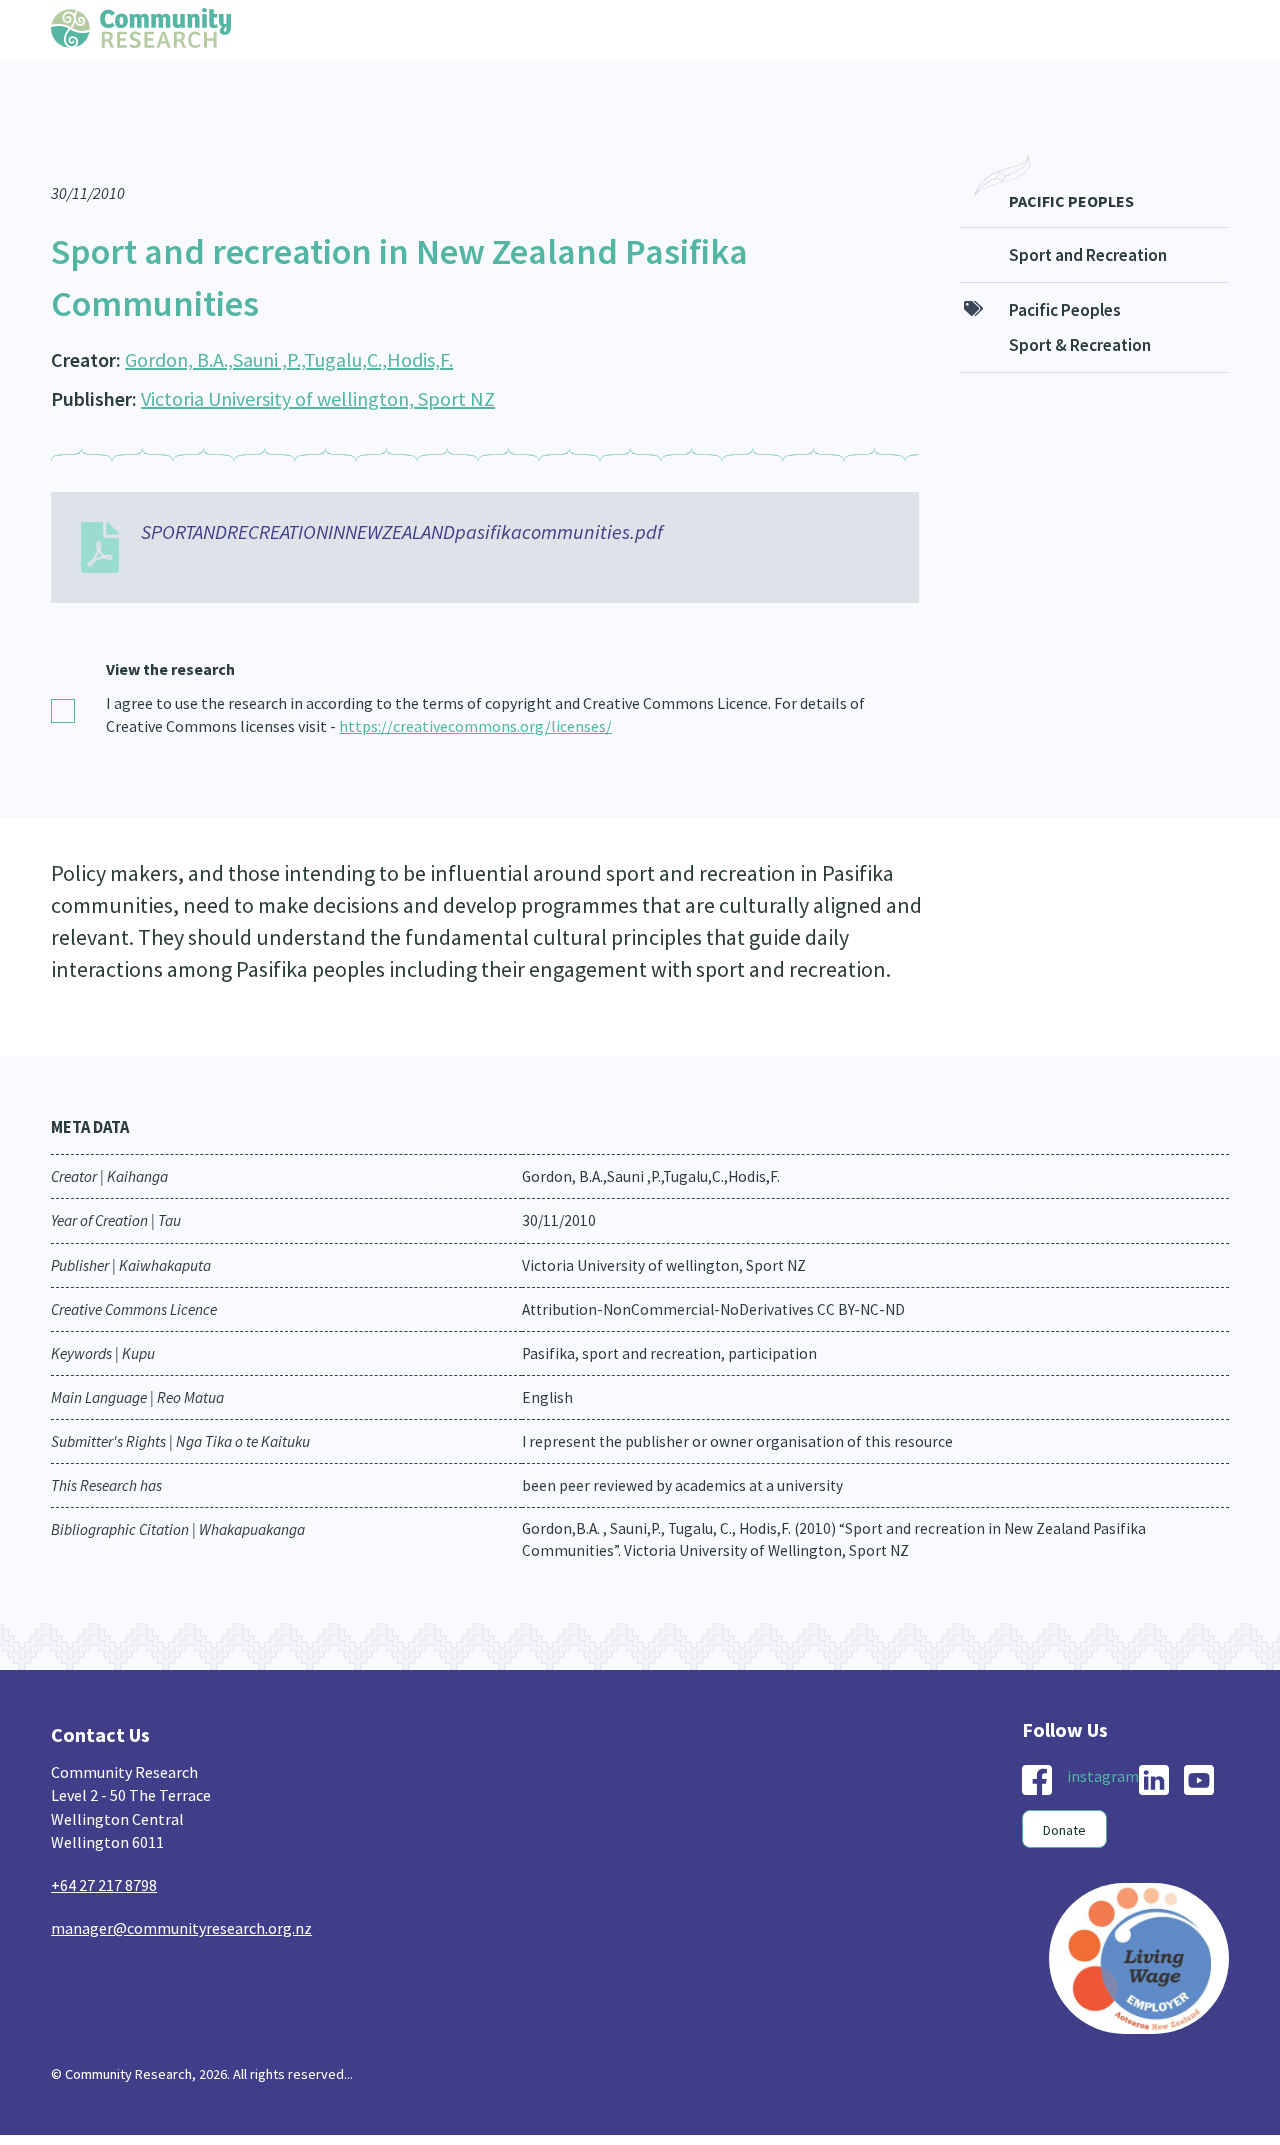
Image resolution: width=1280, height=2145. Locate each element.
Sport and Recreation (1088, 215)
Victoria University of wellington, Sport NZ (318, 358)
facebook (1037, 1740)
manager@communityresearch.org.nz (181, 1888)
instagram (1103, 1736)
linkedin (1154, 1740)
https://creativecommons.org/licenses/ (475, 686)
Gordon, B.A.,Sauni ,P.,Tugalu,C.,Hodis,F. (289, 319)
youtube (1199, 1740)
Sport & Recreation (1080, 305)
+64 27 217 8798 (104, 1845)
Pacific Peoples (1071, 161)
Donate (1064, 1790)
